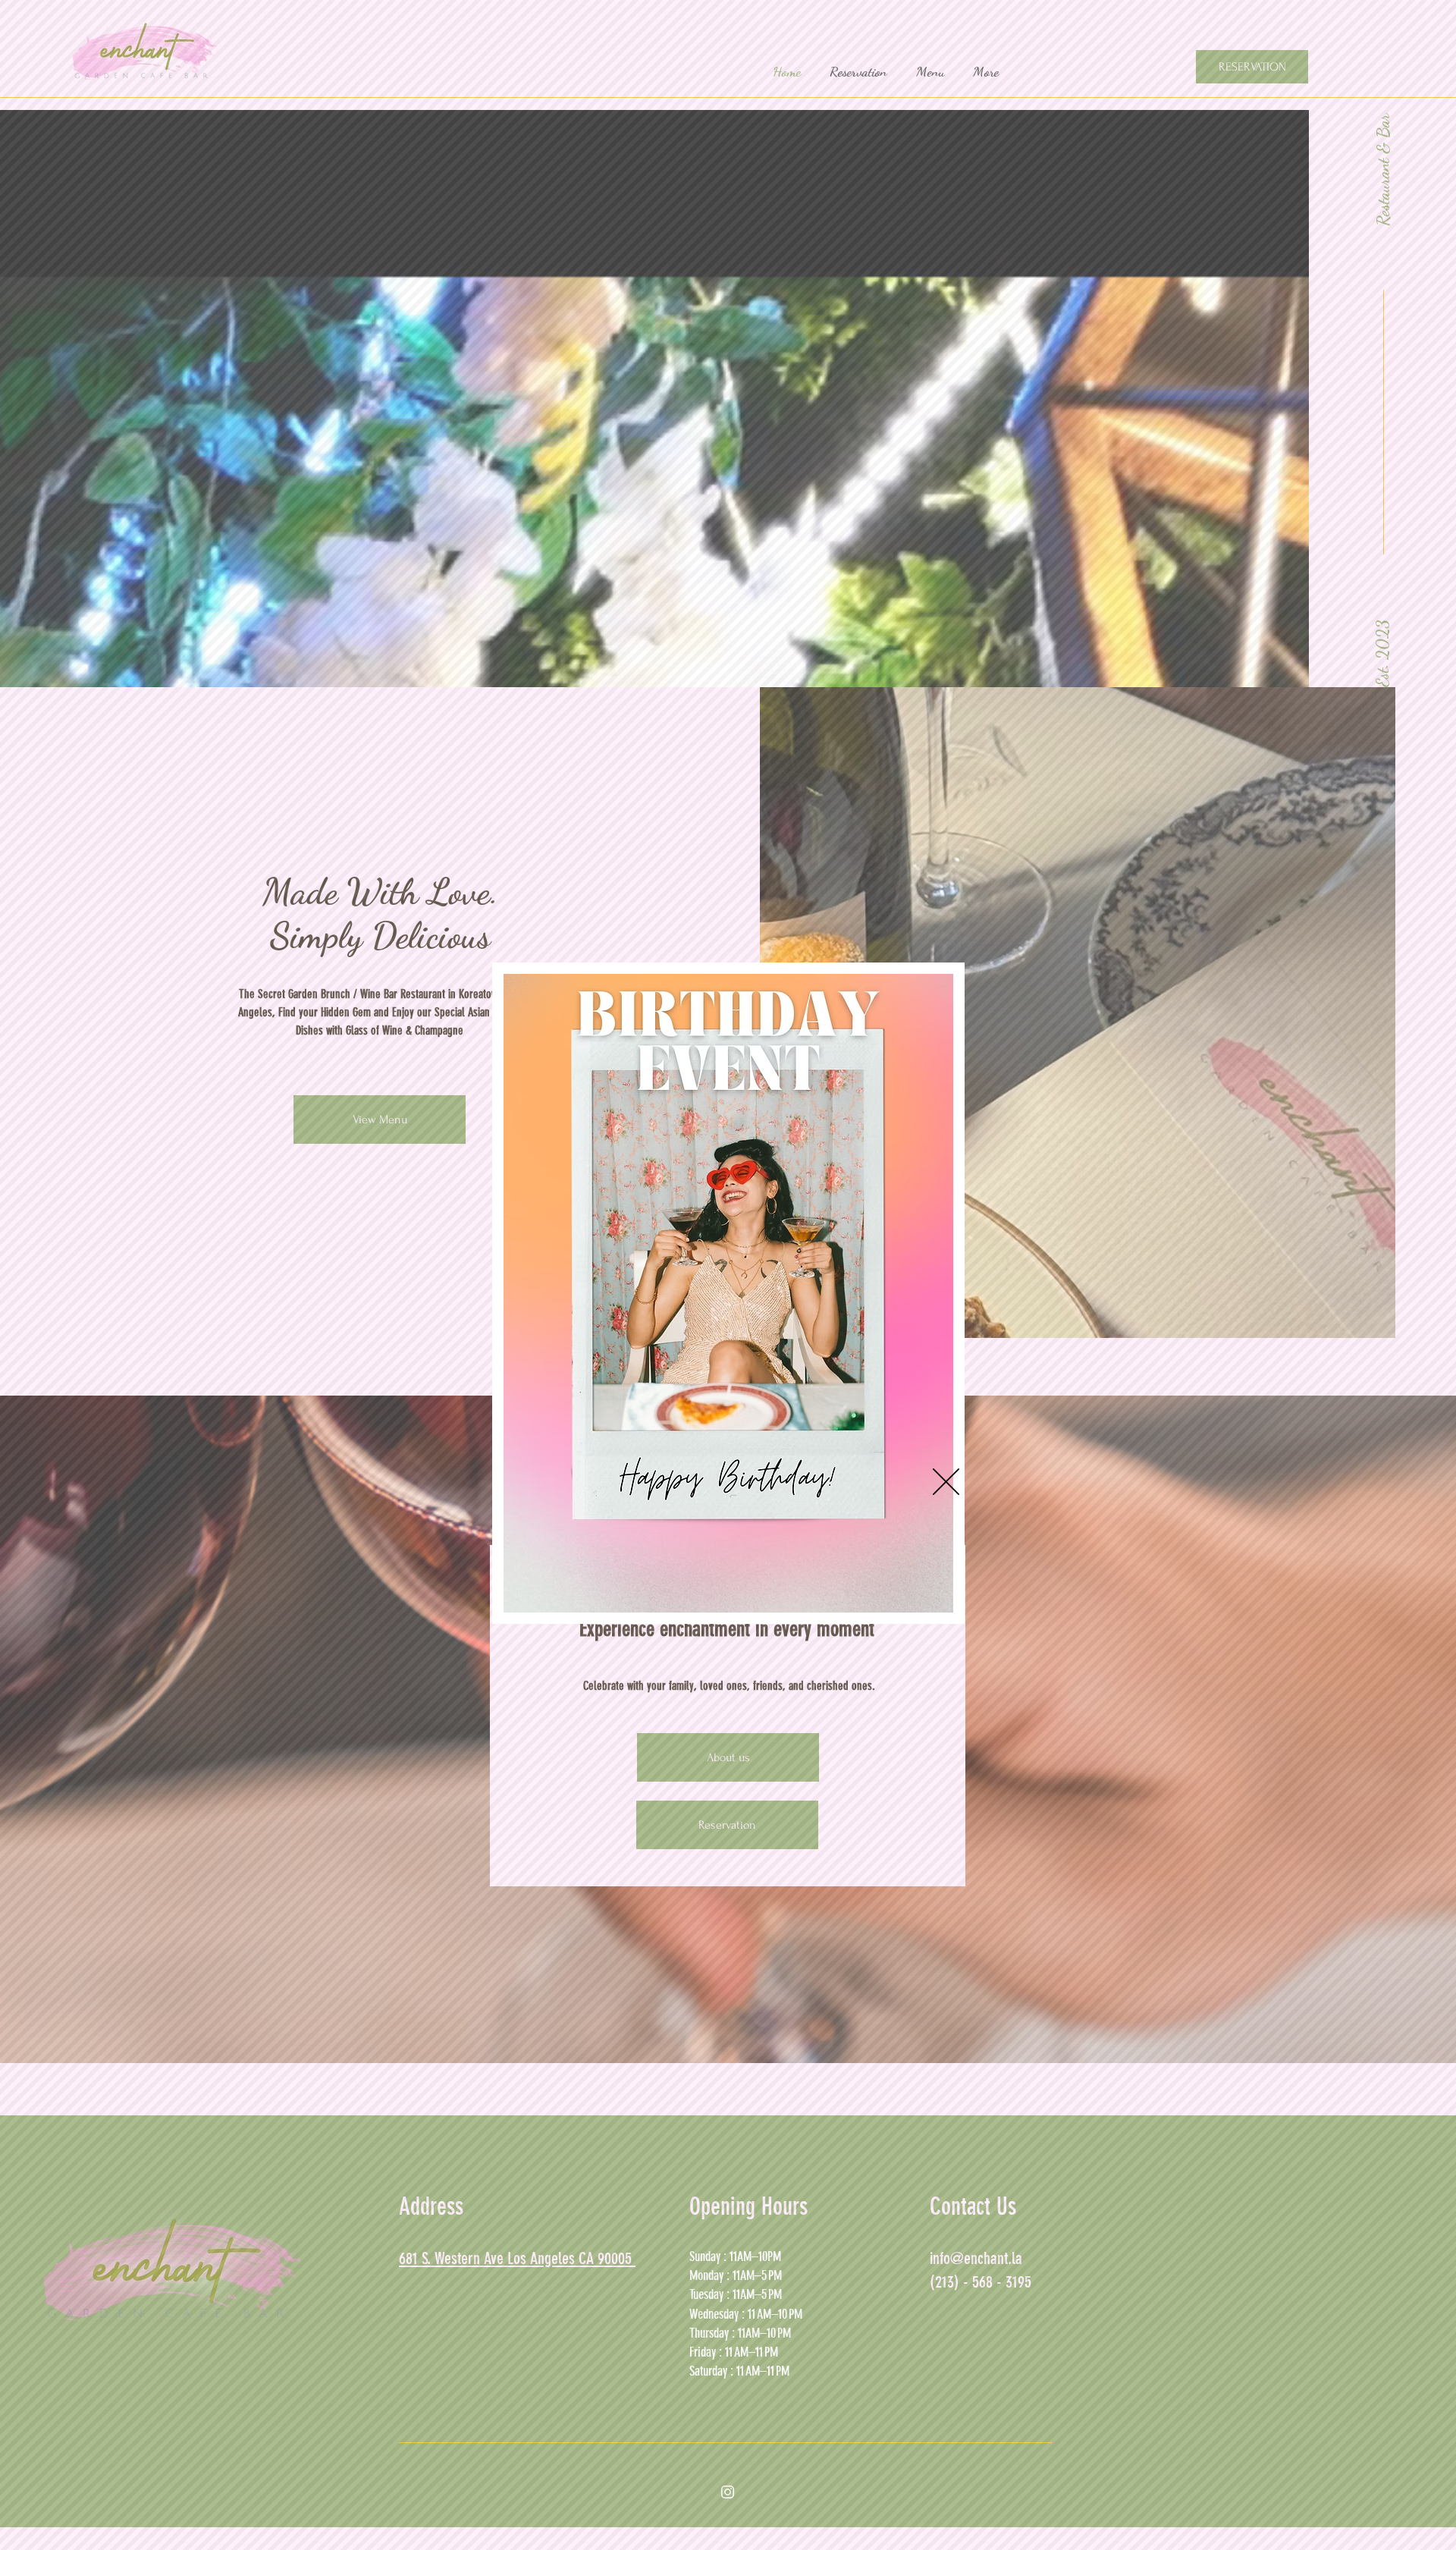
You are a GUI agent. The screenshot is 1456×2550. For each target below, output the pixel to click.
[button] (946, 1482)
